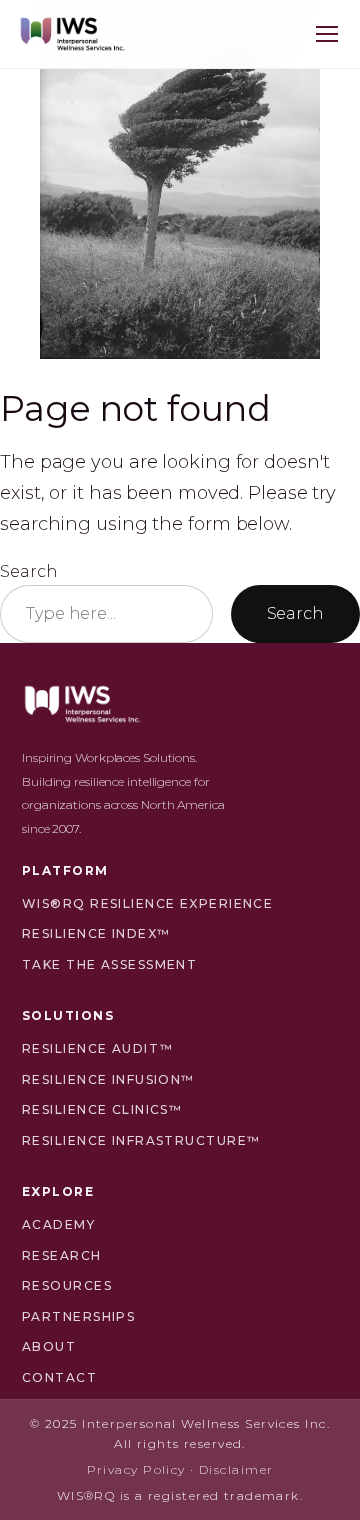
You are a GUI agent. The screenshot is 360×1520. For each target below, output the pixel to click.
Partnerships (78, 1316)
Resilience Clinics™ (102, 1109)
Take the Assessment (109, 964)
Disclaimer (236, 1469)
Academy (58, 1224)
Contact (59, 1377)
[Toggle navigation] (327, 34)
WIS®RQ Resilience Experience (147, 903)
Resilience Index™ (96, 933)
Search (28, 571)
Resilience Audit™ (97, 1048)
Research (62, 1255)
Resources (67, 1285)
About (49, 1346)
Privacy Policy (136, 1469)
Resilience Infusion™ (108, 1079)
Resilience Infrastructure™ (141, 1140)
